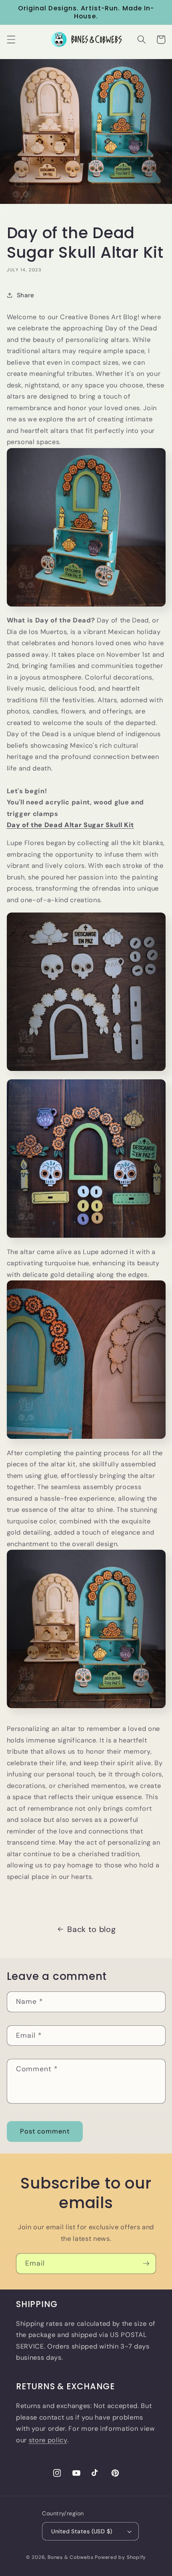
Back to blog (91, 1929)
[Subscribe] (146, 2264)
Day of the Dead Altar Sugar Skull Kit (70, 825)
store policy (48, 2440)
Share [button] (26, 295)
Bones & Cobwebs (71, 2557)
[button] (11, 40)
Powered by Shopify (120, 2557)
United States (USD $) (82, 2531)
